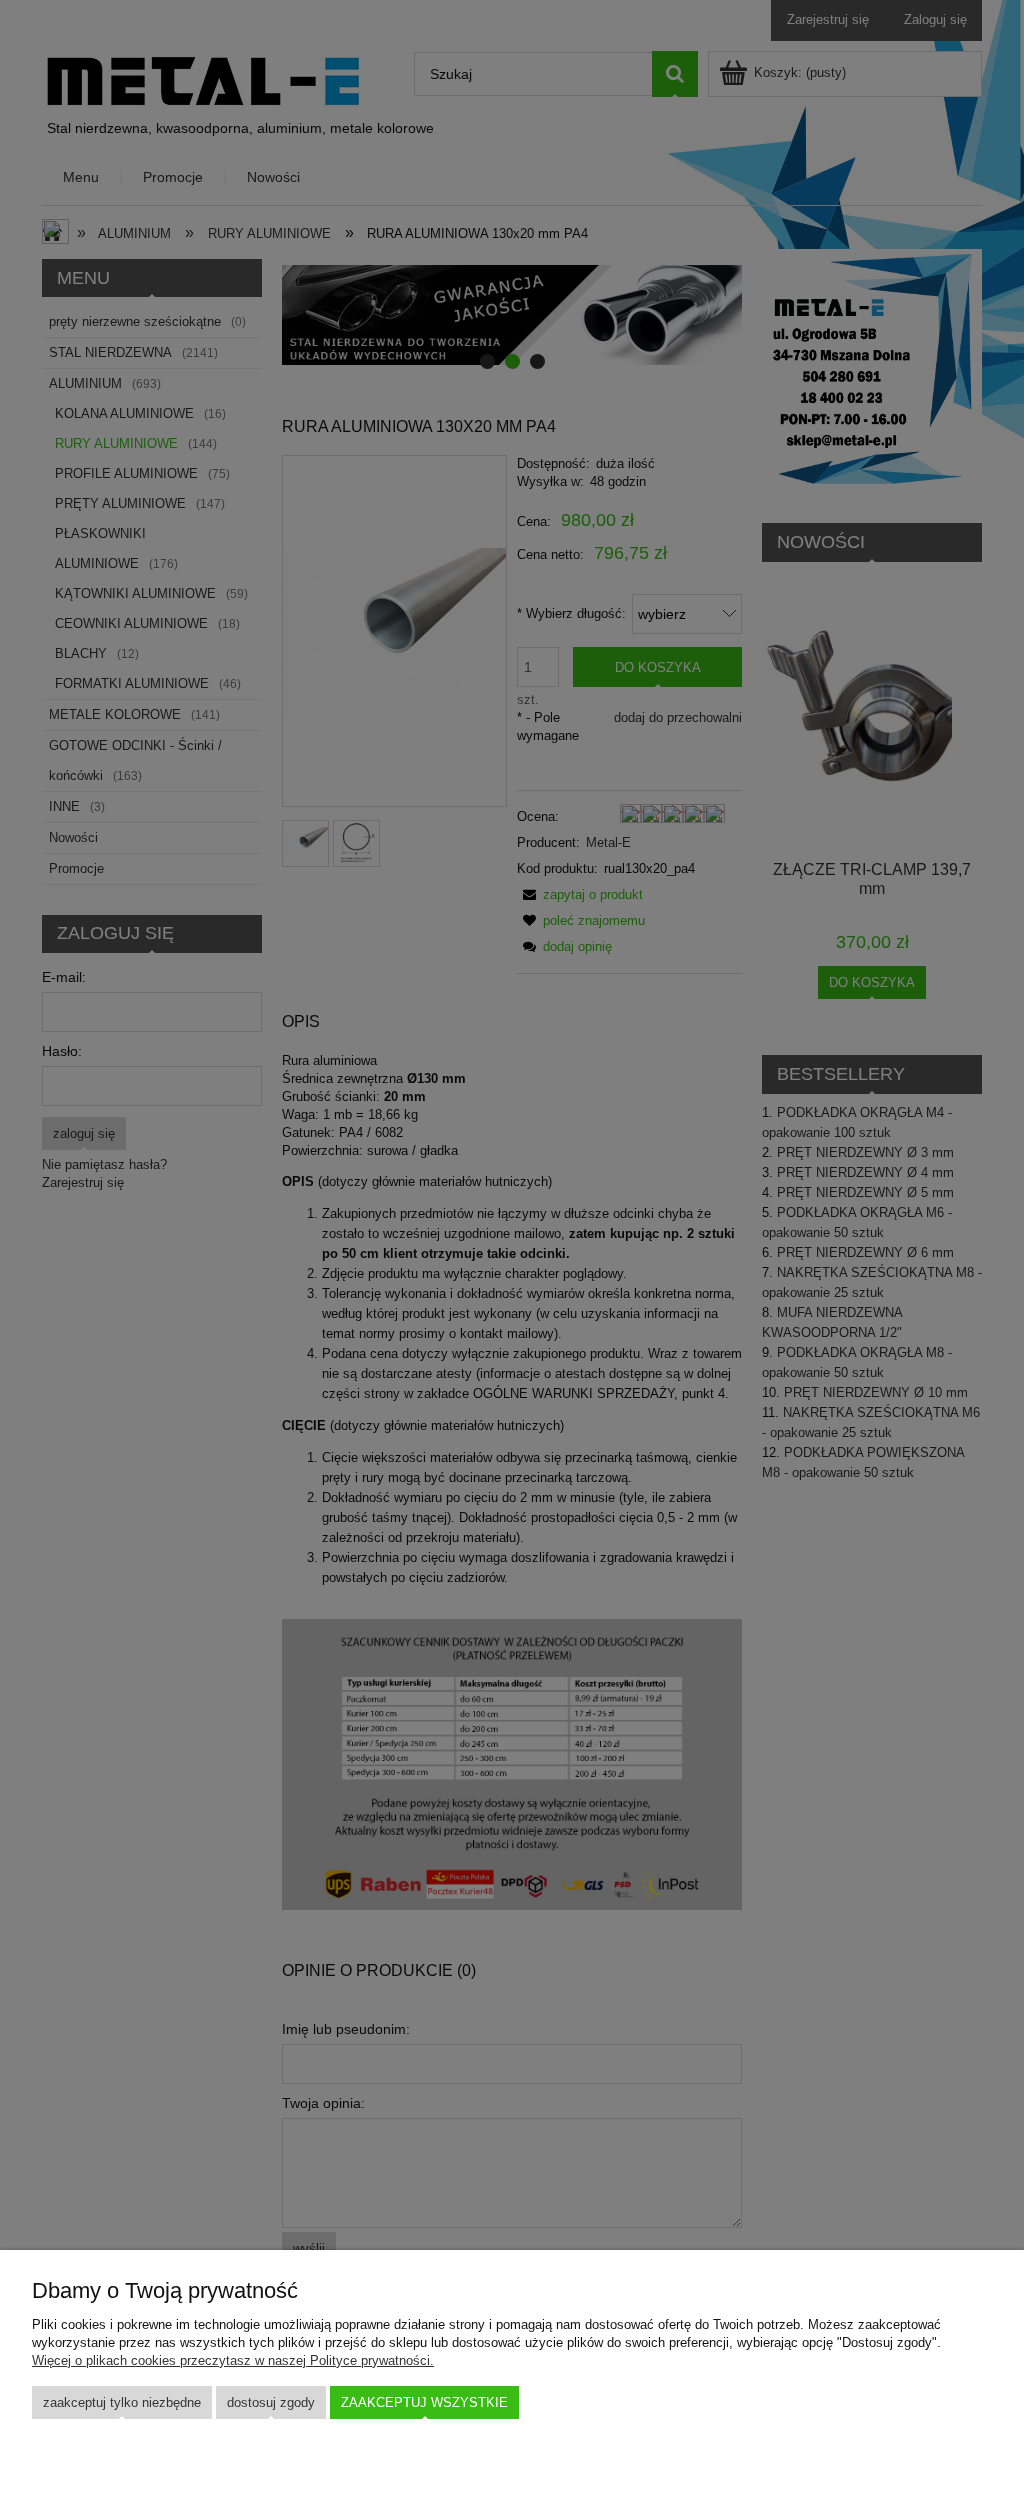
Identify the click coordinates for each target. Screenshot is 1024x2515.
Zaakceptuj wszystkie (424, 2402)
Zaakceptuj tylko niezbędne (122, 2402)
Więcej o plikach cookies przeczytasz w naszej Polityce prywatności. (233, 2360)
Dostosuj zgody (271, 2402)
